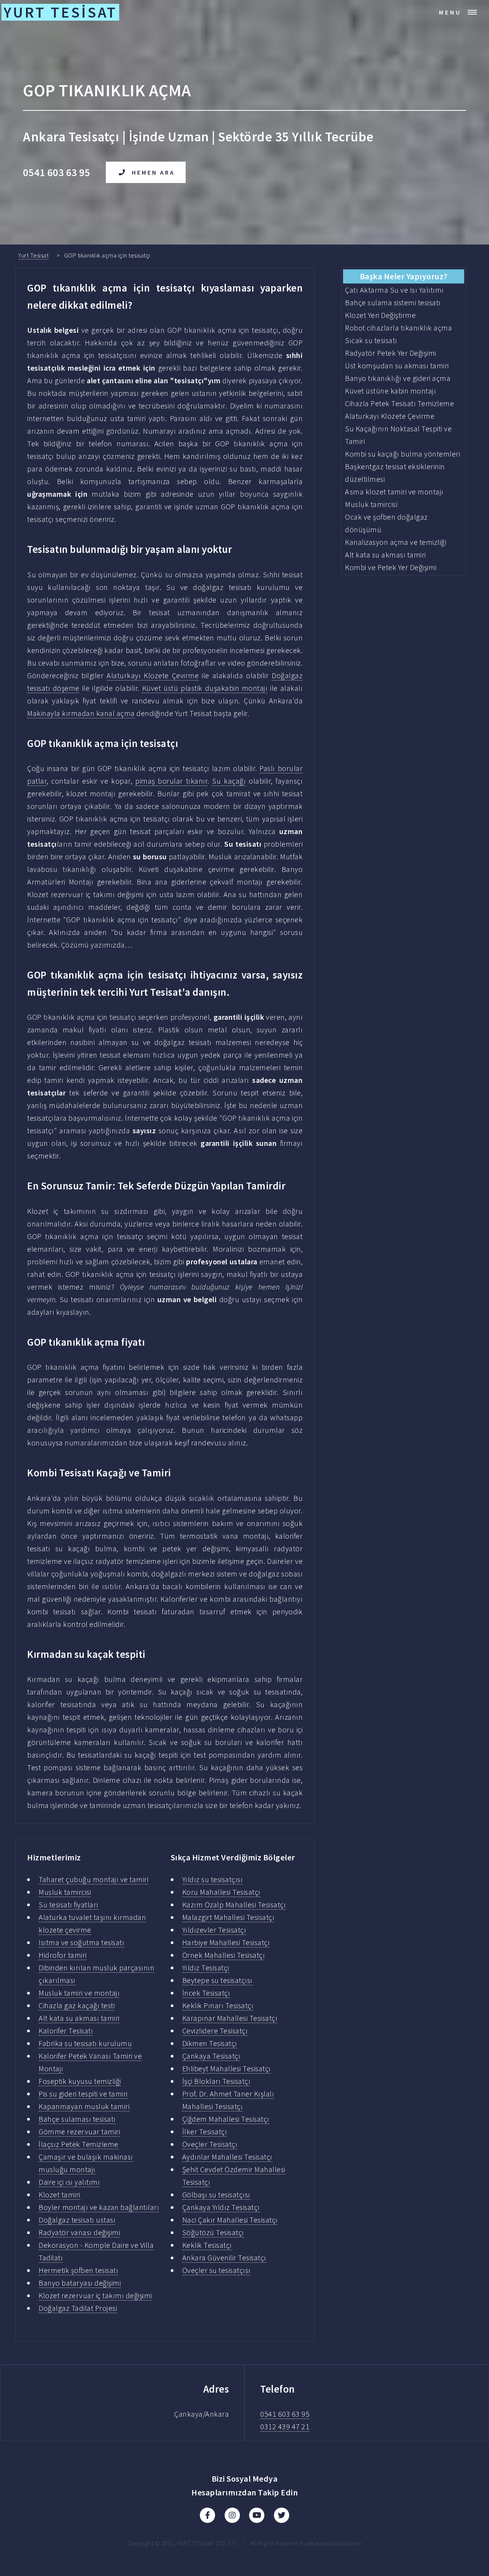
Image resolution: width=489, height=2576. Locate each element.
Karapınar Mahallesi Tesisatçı (230, 2018)
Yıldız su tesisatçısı (213, 1879)
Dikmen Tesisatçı (210, 2043)
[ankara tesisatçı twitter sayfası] (282, 2515)
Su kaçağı (229, 781)
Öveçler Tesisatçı (210, 2144)
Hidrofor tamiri (63, 1955)
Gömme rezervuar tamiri (79, 2131)
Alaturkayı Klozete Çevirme (153, 675)
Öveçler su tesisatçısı (216, 2270)
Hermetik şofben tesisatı (78, 2270)
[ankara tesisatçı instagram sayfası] (232, 2515)
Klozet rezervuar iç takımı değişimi (95, 2295)
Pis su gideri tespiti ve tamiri (83, 2094)
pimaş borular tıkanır (171, 781)
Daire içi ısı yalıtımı (69, 2182)
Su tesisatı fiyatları (69, 1904)
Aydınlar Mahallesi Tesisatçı (227, 2157)
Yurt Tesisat (33, 255)
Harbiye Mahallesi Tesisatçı (226, 1942)
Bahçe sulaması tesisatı (77, 2119)
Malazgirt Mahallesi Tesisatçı (228, 1917)
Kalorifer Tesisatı (66, 2031)
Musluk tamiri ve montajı (79, 1993)
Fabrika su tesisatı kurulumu (85, 2043)
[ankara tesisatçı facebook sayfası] (207, 2515)
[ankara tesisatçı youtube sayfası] (257, 2515)
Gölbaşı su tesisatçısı (216, 2194)
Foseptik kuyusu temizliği (80, 2081)
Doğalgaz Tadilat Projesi (78, 2308)
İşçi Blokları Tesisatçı (216, 2081)
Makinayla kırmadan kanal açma (81, 713)
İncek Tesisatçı (206, 1993)
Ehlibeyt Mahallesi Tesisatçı (227, 2068)
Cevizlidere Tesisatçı (215, 2031)
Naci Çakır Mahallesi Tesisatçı (230, 2220)
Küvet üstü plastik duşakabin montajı (205, 688)
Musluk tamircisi (65, 1892)
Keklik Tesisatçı (207, 2245)
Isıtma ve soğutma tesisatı (81, 1942)
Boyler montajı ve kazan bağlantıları (99, 2207)
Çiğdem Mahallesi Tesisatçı (226, 2119)
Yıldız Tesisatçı (206, 1968)
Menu (450, 12)
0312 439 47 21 (285, 2426)
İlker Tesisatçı (205, 2131)
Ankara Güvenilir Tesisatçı (224, 2258)
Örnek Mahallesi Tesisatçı (224, 1955)
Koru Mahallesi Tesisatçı (221, 1892)
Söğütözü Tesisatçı (213, 2232)
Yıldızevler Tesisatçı (214, 1930)
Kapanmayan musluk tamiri (84, 2106)
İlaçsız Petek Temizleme (79, 2144)
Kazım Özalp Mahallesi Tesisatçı (234, 1904)
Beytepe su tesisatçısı (217, 1980)
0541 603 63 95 (285, 2414)
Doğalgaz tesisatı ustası (77, 2220)
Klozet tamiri (59, 2194)
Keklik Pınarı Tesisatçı (218, 2005)
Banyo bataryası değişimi (80, 2283)
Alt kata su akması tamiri (79, 2018)
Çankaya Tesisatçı (211, 2056)
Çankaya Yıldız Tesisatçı (221, 2207)
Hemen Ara (153, 172)
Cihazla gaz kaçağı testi (77, 2005)
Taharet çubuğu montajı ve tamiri (93, 1879)
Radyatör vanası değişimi (79, 2232)
